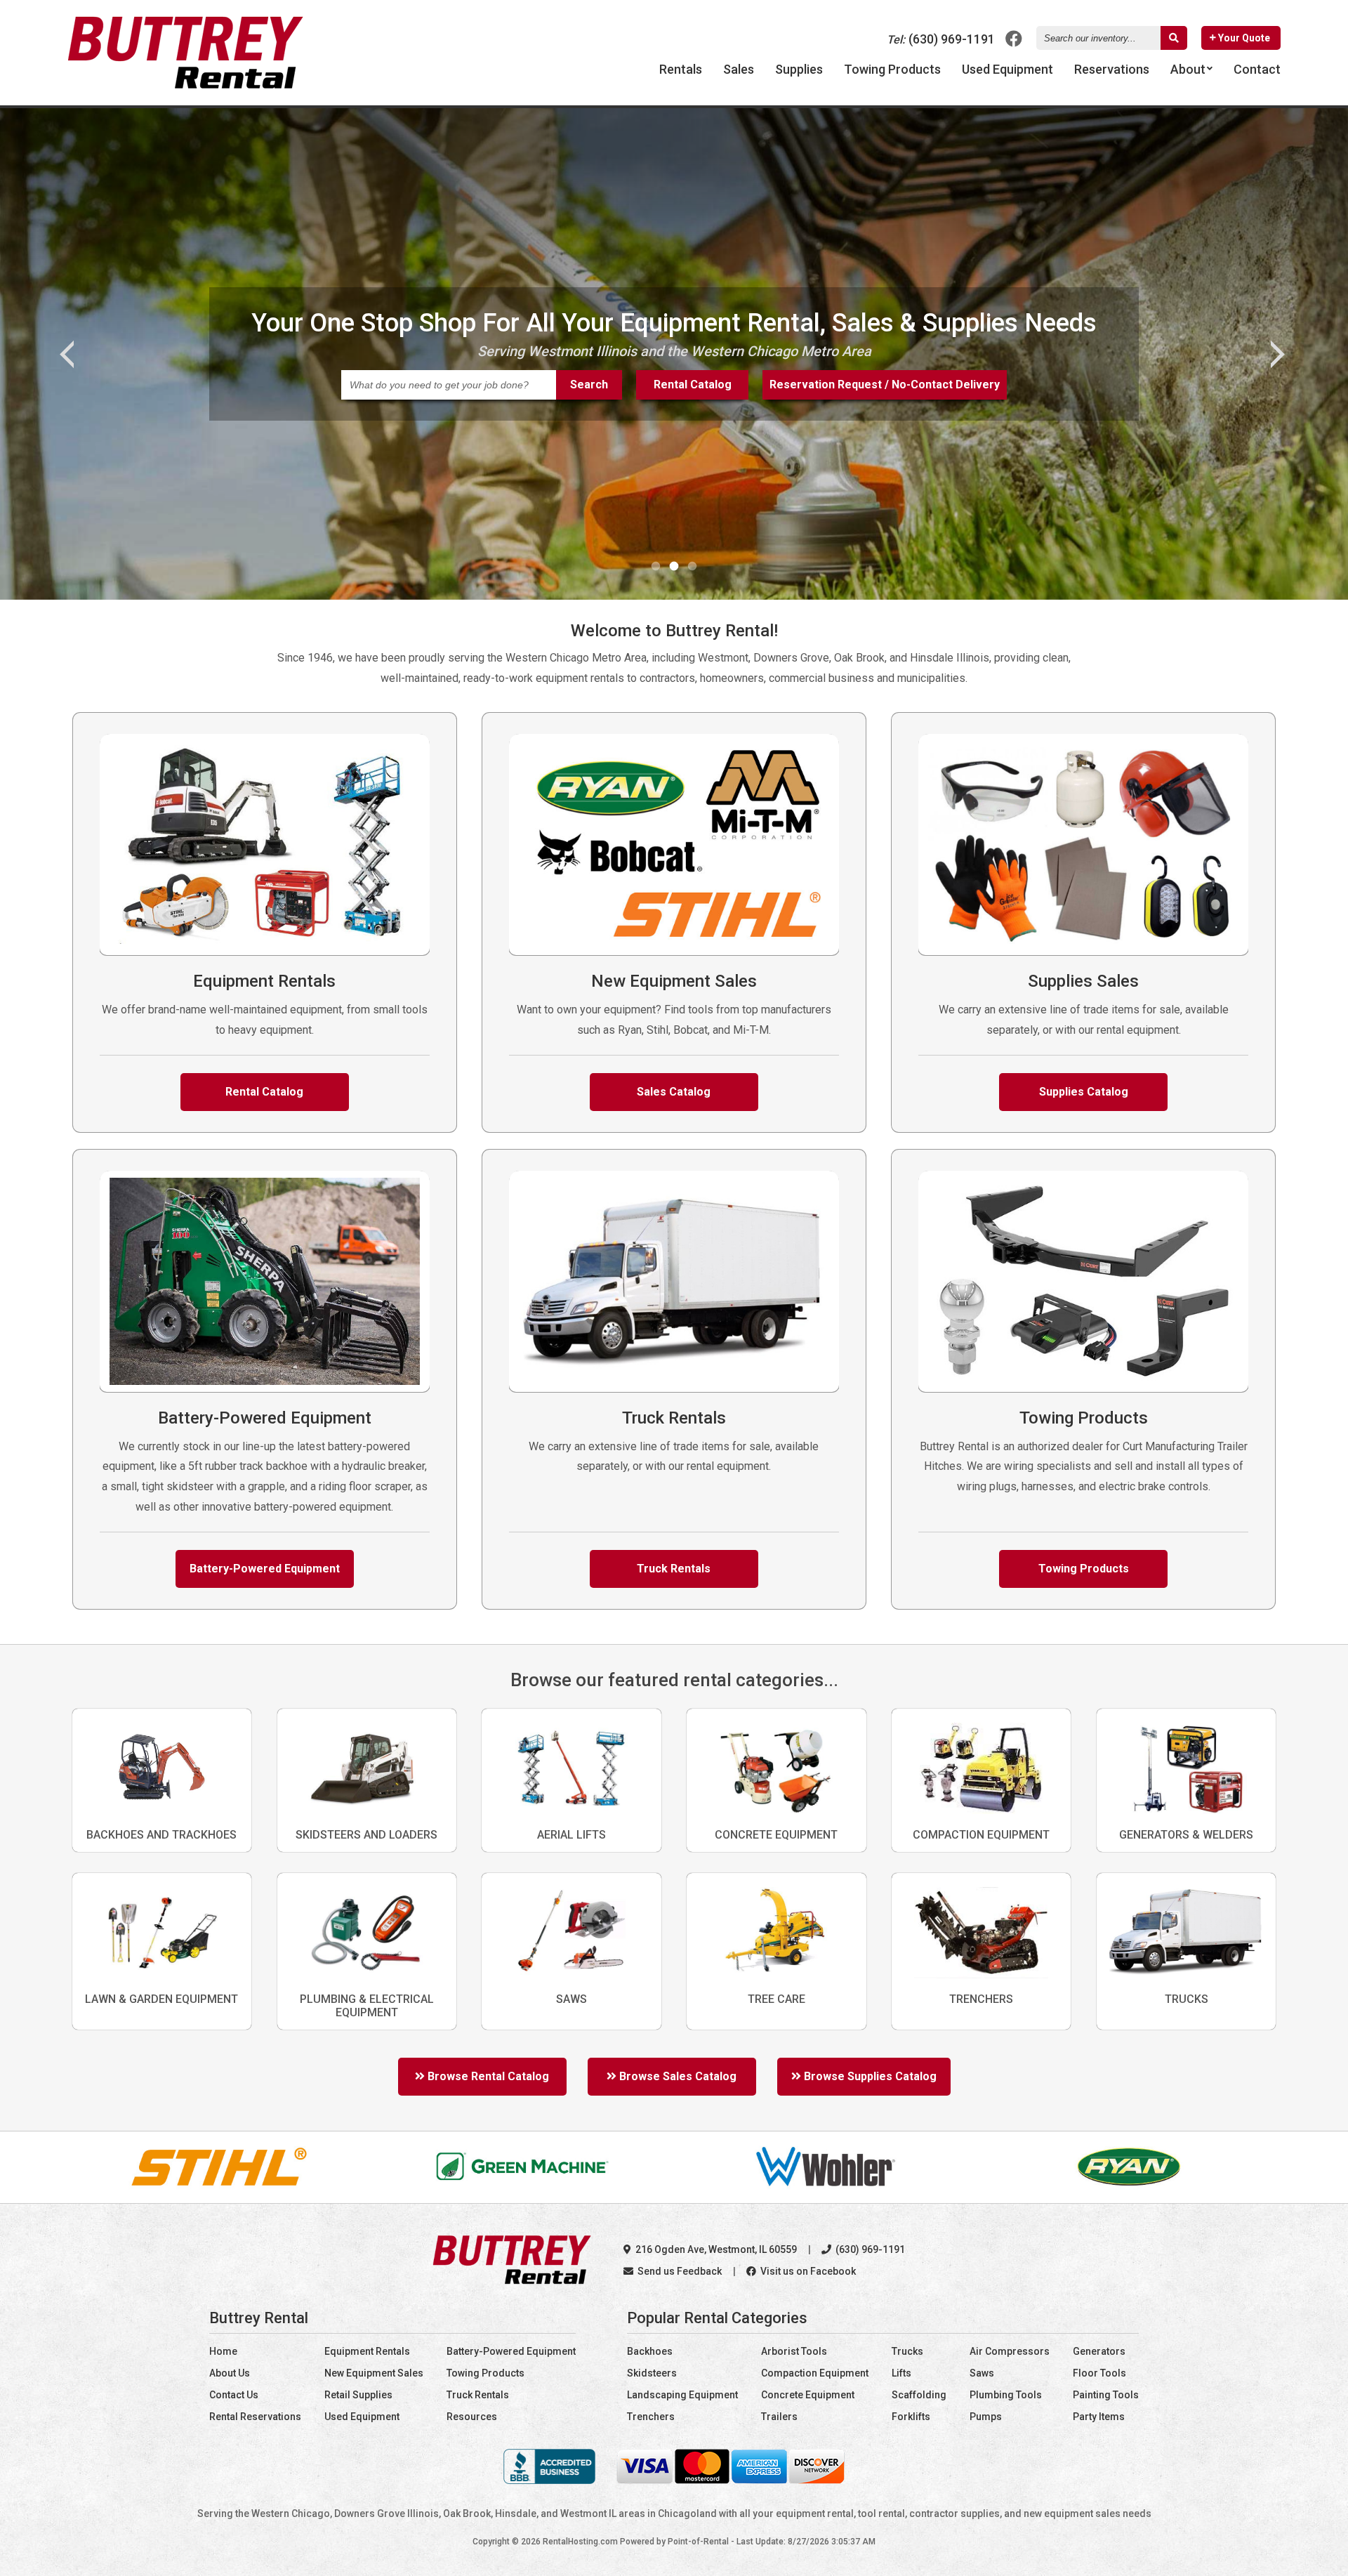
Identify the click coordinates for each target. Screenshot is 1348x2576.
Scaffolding (919, 2395)
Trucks (907, 2351)
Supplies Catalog (1084, 1092)
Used (1007, 69)
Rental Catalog (693, 385)
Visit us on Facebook (807, 2271)
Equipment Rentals (367, 2351)
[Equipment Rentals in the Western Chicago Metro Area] (265, 951)
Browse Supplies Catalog (869, 2076)
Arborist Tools (794, 2351)
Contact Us (234, 2395)
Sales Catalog (674, 1092)
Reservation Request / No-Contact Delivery (885, 385)
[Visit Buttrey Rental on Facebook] (1014, 38)
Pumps (986, 2417)
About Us (230, 2373)
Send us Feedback (679, 2271)
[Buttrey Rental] (185, 85)
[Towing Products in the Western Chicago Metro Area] (1083, 1388)
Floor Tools (1099, 2373)
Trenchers (651, 2417)
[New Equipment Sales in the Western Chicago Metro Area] (674, 951)
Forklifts (911, 2417)
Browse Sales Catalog (676, 2076)
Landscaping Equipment (682, 2395)
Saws (982, 2373)
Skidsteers (652, 2373)
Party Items (1099, 2417)
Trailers (779, 2417)
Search (589, 385)
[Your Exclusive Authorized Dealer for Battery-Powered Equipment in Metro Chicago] (265, 1388)
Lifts (901, 2373)
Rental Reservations (255, 2417)
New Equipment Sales (374, 2373)
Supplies (799, 69)
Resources (472, 2417)
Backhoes (650, 2351)
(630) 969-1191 (941, 39)
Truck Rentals (674, 1569)
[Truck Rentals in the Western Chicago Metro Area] (674, 1388)
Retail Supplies (358, 2395)
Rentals (681, 69)
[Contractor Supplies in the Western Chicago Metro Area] (1083, 951)
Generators (1099, 2351)
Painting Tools (1106, 2395)
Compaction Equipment (815, 2373)
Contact (1257, 69)
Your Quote (1243, 38)
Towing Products (892, 69)
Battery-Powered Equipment (265, 1569)
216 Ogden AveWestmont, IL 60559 (715, 2249)
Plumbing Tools (1006, 2395)
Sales (739, 69)
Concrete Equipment (808, 2395)
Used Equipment (362, 2417)
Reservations (1112, 69)
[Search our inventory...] (1174, 38)
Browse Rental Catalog (487, 2076)
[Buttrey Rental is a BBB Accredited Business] (550, 2480)
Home (223, 2351)
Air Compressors (1010, 2351)
